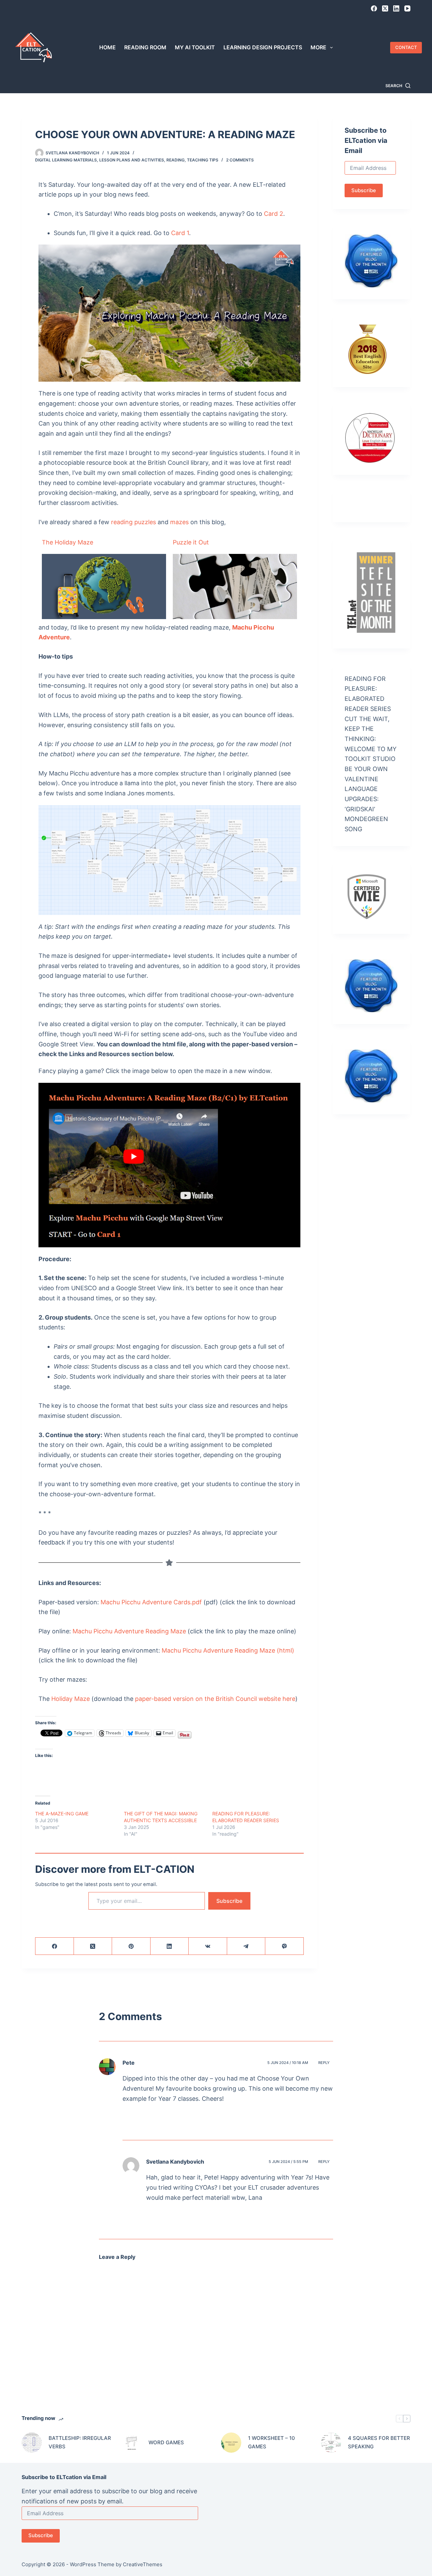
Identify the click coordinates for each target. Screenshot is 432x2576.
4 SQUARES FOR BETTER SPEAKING (379, 2442)
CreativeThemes (143, 2564)
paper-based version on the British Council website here (215, 1699)
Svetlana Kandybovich (175, 2162)
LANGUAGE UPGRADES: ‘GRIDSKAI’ (362, 799)
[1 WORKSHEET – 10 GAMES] (231, 2443)
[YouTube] (407, 8)
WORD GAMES (166, 2442)
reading (175, 160)
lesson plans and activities (132, 160)
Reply (324, 2063)
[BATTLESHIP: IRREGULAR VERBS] (32, 2443)
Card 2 (274, 214)
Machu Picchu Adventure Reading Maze (129, 1631)
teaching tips (203, 160)
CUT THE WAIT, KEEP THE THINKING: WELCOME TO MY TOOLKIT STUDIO (371, 739)
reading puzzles (133, 522)
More (318, 47)
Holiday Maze (71, 1699)
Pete (129, 2063)
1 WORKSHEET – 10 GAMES (272, 2442)
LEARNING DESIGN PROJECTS (263, 47)
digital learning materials (66, 160)
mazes (179, 522)
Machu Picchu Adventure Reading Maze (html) (228, 1650)
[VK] (208, 1946)
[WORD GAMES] (132, 2443)
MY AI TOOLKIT (195, 47)
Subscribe (229, 1901)
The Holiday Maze (67, 542)
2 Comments (240, 160)
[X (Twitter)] (385, 8)
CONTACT (406, 47)
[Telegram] (246, 1946)
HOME (107, 47)
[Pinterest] (131, 1946)
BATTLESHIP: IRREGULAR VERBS (80, 2442)
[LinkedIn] (396, 8)
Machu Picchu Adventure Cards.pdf (151, 1602)
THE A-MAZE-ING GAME (62, 1814)
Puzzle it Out (191, 542)
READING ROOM (145, 47)
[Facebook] (374, 8)
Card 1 (180, 233)
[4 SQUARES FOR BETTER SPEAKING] (331, 2443)
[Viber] (285, 1946)
